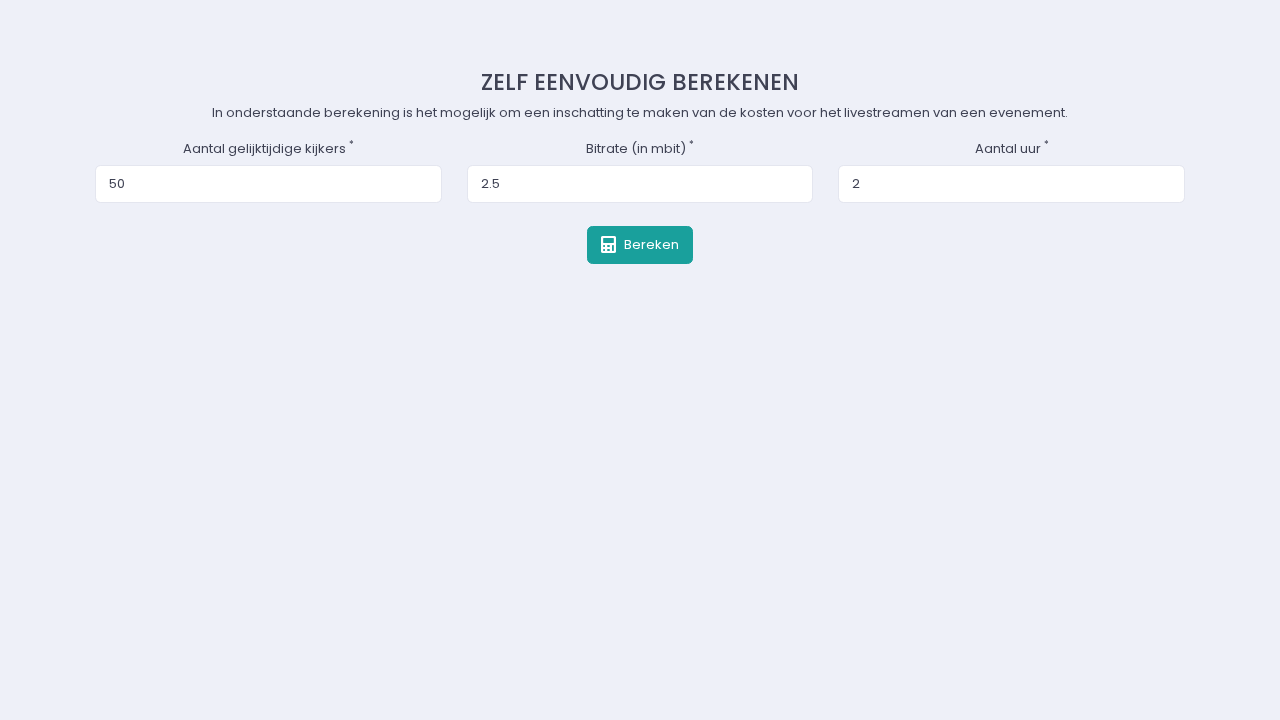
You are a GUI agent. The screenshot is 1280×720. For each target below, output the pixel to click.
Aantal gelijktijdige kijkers (268, 148)
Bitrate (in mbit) (640, 148)
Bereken (650, 244)
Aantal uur (1012, 148)
